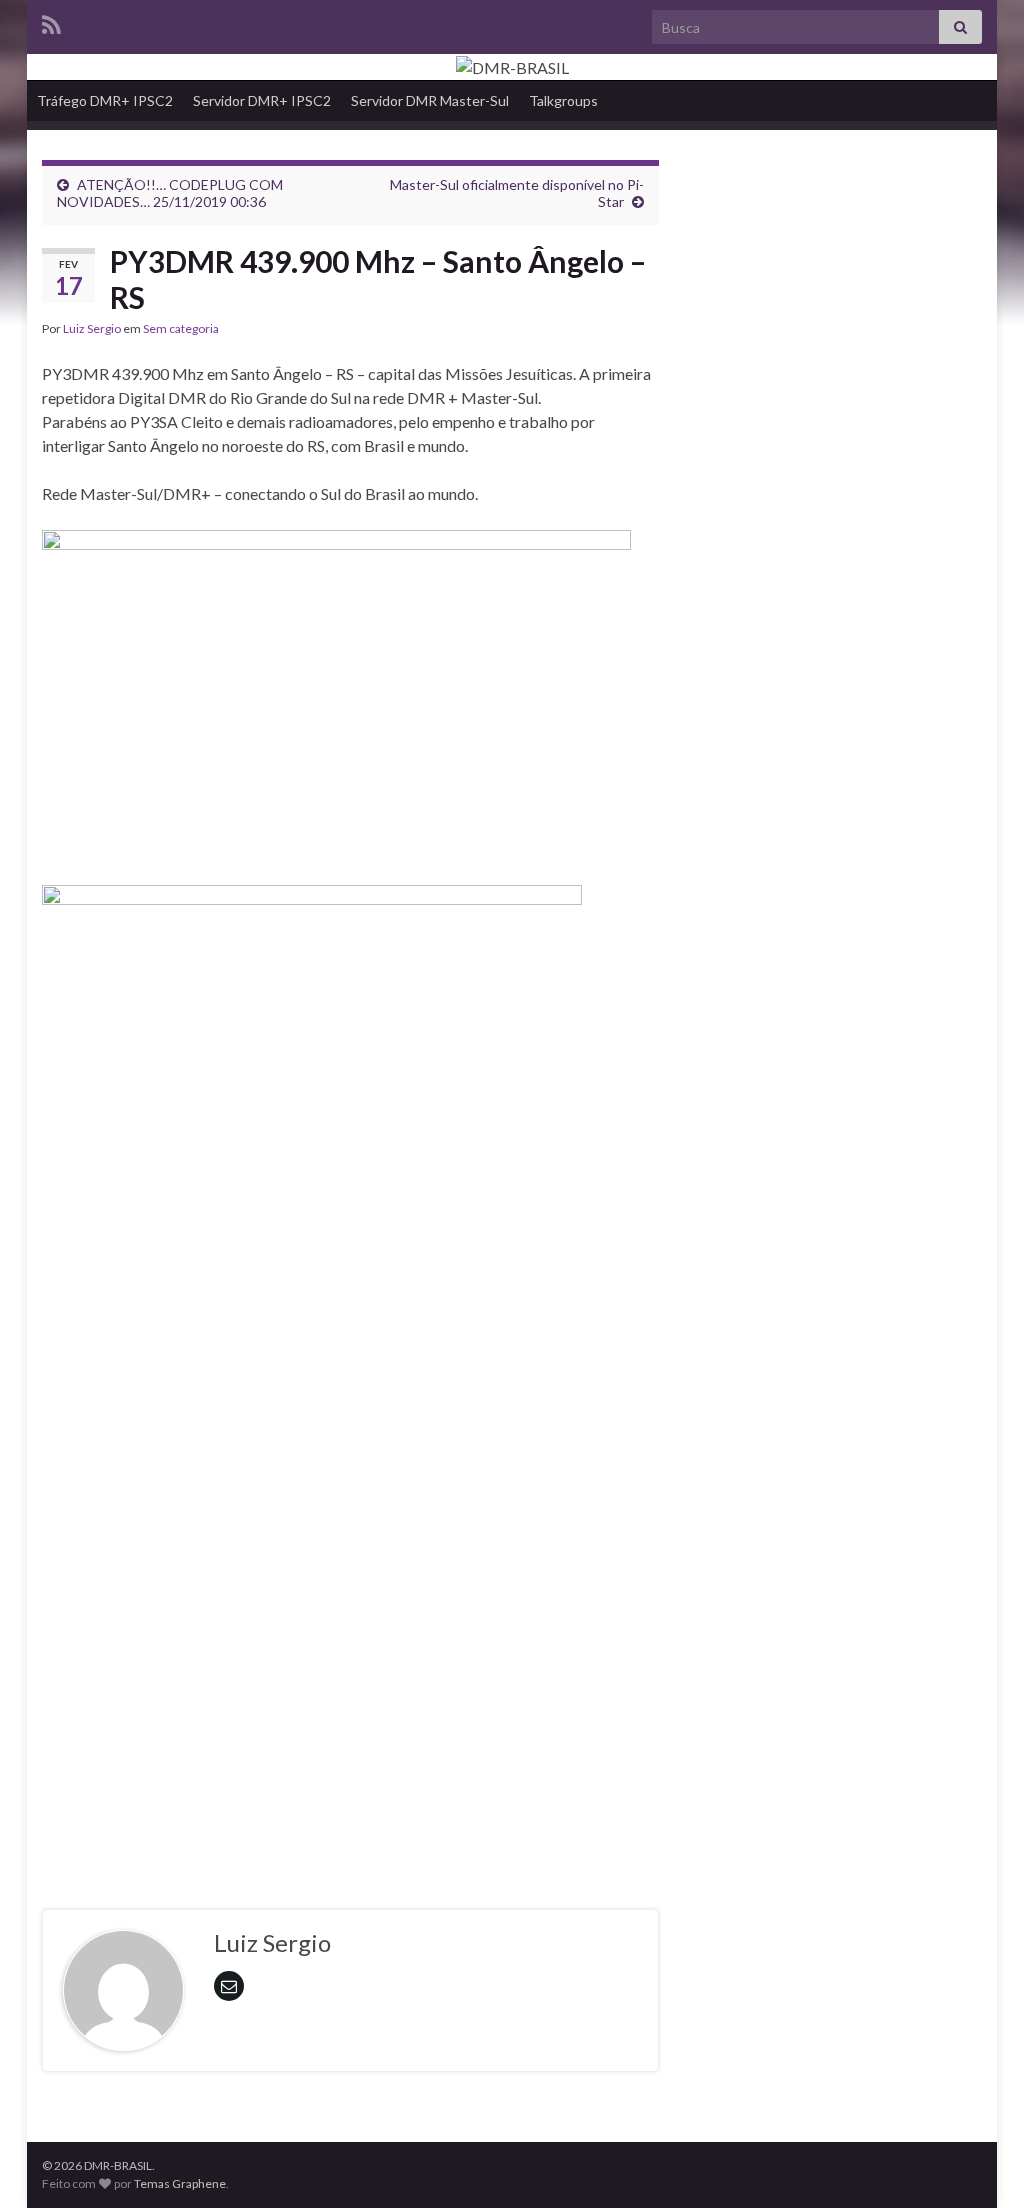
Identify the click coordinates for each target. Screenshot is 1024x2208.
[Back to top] (979, 2163)
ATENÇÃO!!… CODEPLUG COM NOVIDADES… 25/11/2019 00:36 (170, 193)
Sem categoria (181, 328)
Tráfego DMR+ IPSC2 (105, 100)
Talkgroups (563, 100)
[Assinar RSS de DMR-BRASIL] (51, 21)
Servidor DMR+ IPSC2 (262, 100)
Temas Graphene (180, 2183)
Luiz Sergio (92, 328)
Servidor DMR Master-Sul (430, 100)
